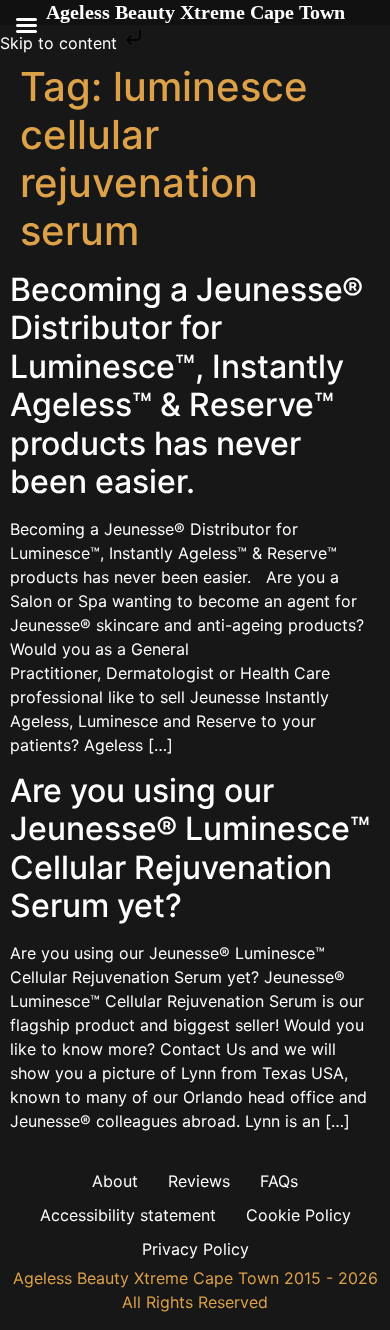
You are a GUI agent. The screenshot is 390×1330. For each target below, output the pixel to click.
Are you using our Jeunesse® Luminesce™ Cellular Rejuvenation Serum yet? (190, 848)
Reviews (199, 1181)
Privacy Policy (195, 1249)
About (115, 1181)
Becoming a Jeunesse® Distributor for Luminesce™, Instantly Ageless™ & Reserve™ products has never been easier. (186, 385)
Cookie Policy (298, 1215)
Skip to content (61, 43)
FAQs (279, 1181)
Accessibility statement (128, 1215)
